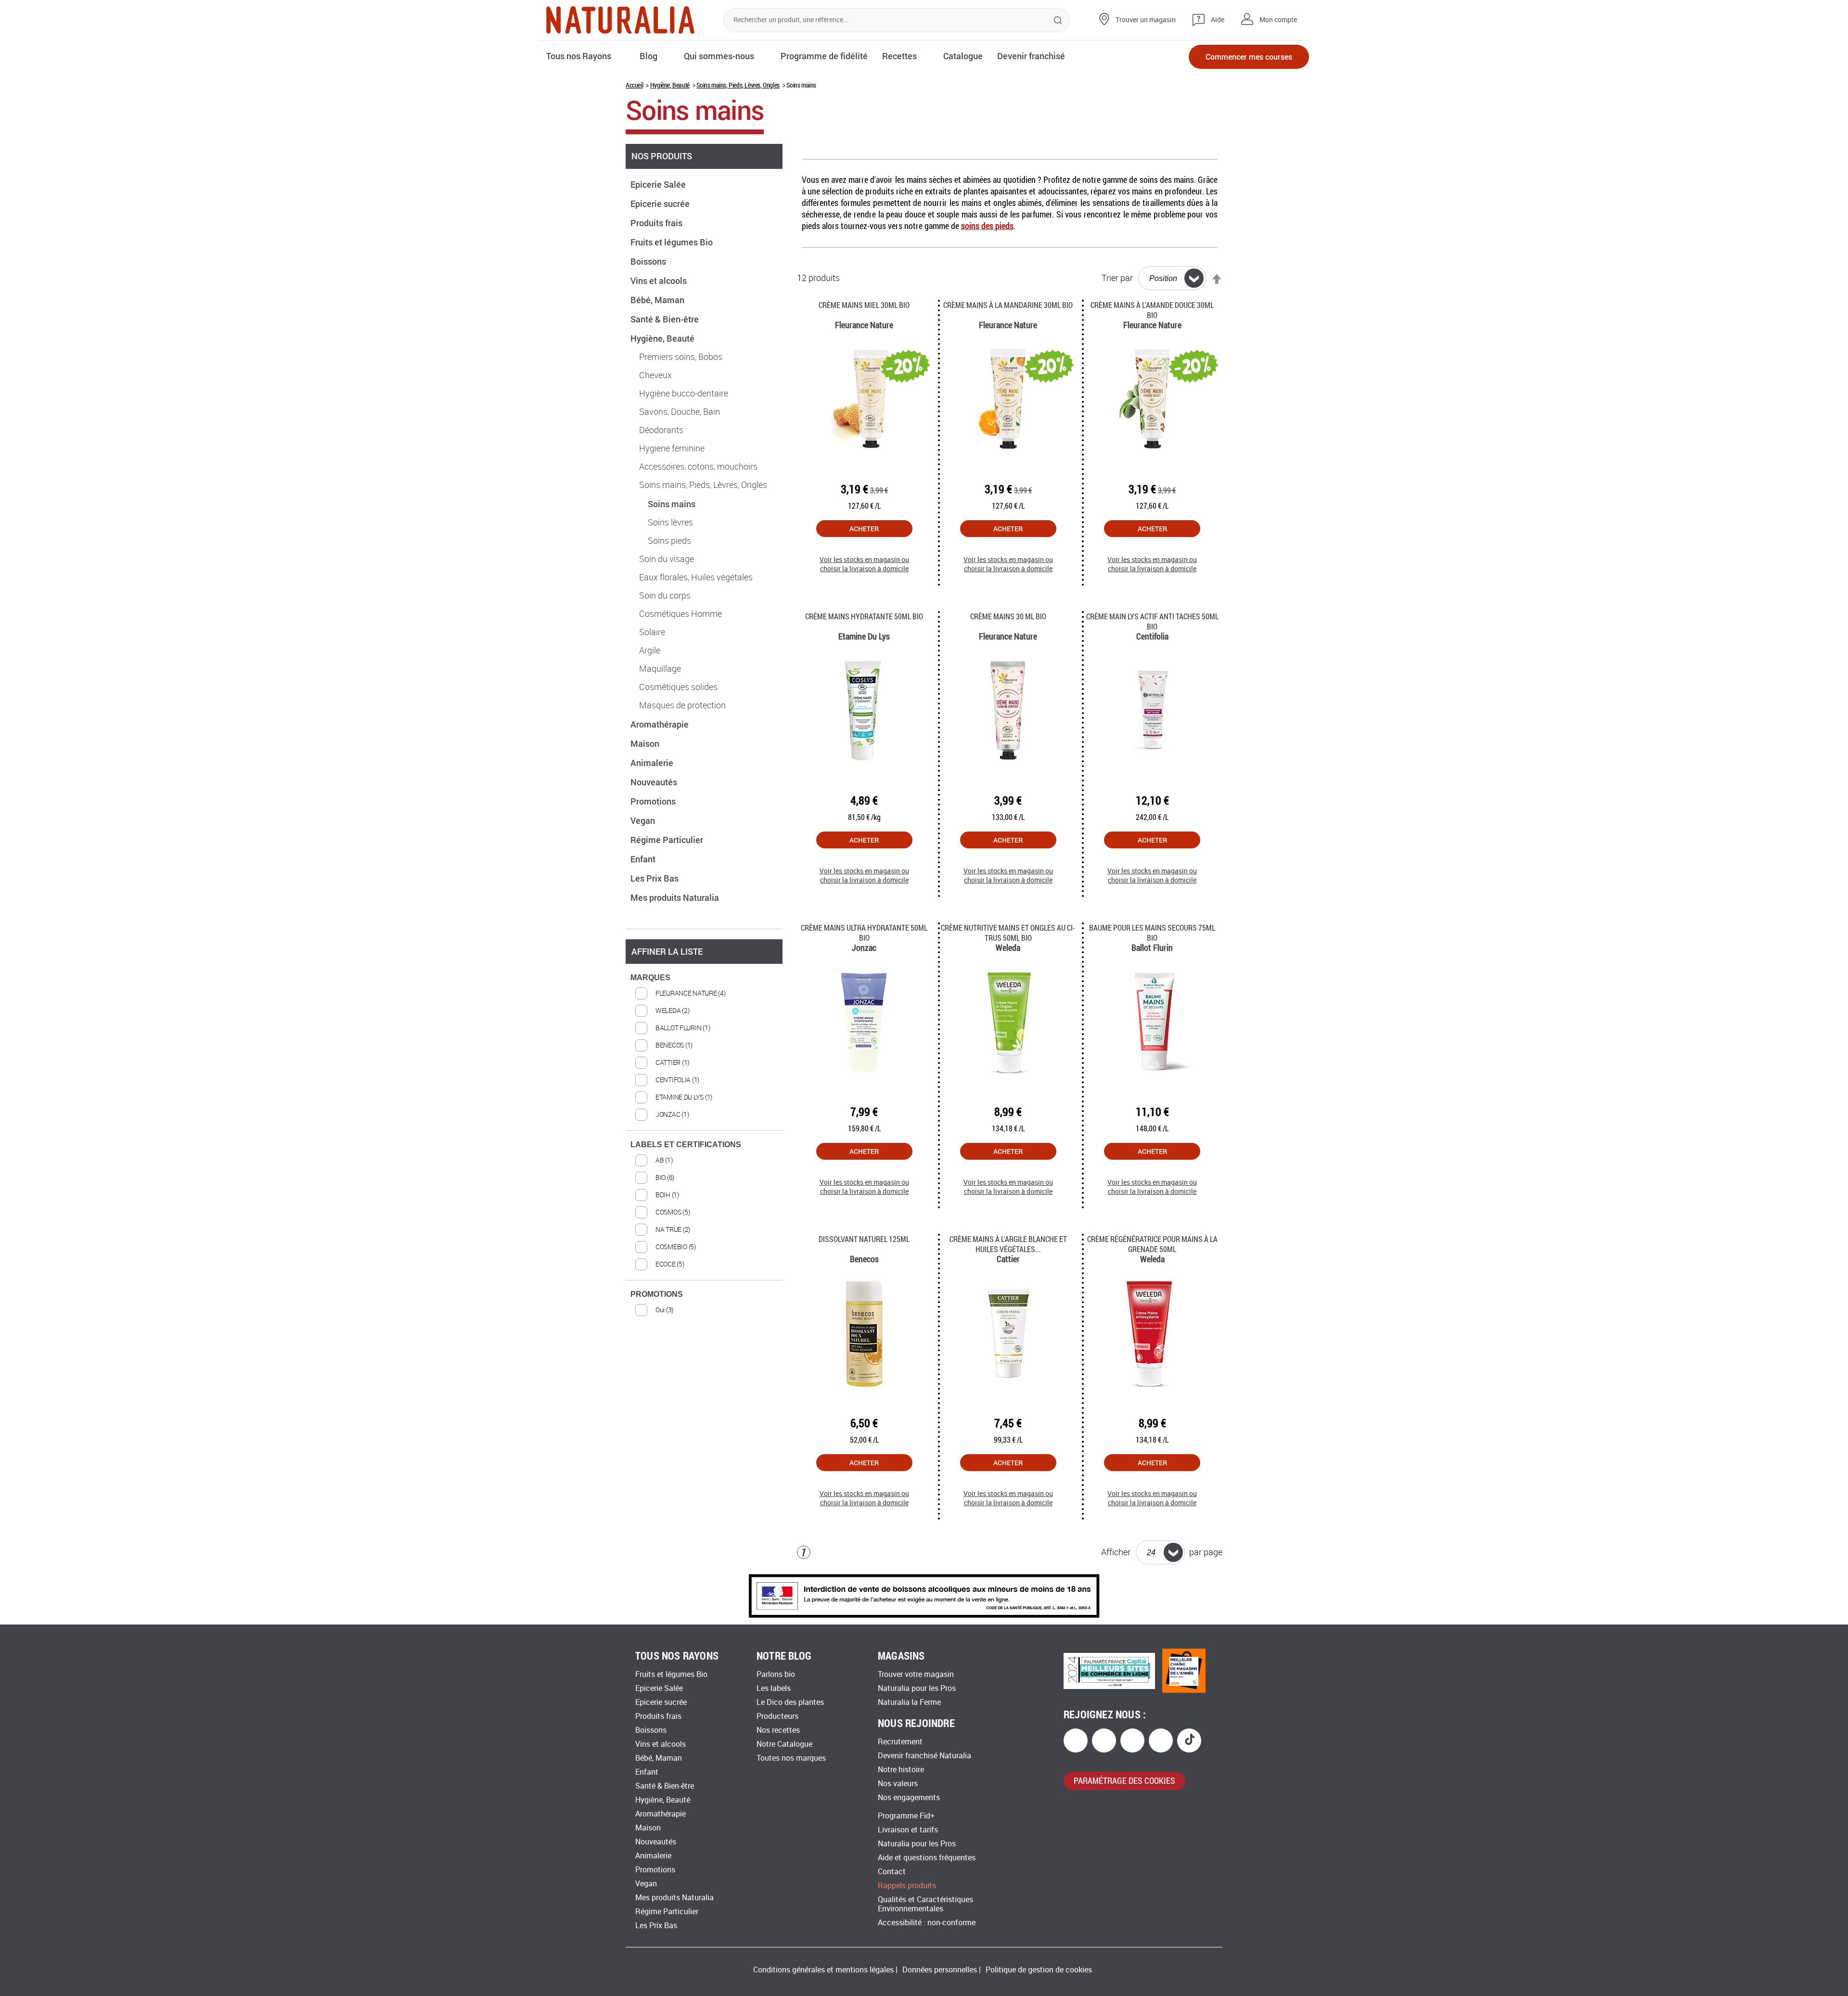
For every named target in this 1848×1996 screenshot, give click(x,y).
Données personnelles (940, 1970)
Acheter (864, 529)
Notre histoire (901, 1770)
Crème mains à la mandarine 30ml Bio (1008, 305)
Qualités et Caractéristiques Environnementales (925, 1904)
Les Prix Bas (655, 878)
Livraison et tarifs (908, 1830)
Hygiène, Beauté (670, 85)
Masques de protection (682, 705)
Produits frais (657, 223)
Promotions (654, 801)
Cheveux (655, 375)
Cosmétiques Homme (680, 614)
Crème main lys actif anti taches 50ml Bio (1152, 621)
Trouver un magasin (1146, 20)
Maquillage (660, 669)
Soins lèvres (670, 523)
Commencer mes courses (1249, 57)
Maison (646, 743)
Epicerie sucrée (661, 204)
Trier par (1117, 278)
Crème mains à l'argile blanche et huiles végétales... (1008, 1244)
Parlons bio (776, 1674)
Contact (892, 1872)
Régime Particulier (668, 840)
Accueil (634, 85)
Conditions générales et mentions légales (823, 1970)
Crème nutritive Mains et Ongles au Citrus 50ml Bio (1008, 933)
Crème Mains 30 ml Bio (1008, 616)
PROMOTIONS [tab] (657, 1294)
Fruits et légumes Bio (673, 242)
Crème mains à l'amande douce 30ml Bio (1152, 310)
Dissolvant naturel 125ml (864, 1239)
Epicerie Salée (659, 184)
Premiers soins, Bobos (681, 357)
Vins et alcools (660, 281)
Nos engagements (909, 1798)
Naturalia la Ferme (909, 1702)
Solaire (652, 632)
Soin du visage (667, 559)
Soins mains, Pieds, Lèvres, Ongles (738, 85)
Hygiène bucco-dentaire (684, 394)
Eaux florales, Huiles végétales (696, 577)
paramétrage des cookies (1124, 1780)
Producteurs (777, 1716)
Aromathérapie (661, 724)
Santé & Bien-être (666, 319)
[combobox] (897, 20)
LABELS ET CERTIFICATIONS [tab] (686, 1145)
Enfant (644, 859)
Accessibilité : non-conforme (927, 1923)
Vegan (644, 820)
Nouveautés (655, 782)
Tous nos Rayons (579, 56)
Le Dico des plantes (790, 1702)
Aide (1218, 20)
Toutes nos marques (791, 1758)
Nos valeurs (898, 1784)
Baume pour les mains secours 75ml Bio (1152, 933)
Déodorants (661, 430)
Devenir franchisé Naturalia (924, 1756)
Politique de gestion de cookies (1039, 1970)
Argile (650, 651)
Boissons (649, 261)
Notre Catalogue (784, 1744)
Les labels (774, 1688)
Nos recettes (778, 1730)
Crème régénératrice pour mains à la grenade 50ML (1152, 1244)
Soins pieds (669, 541)
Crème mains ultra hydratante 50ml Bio (864, 933)
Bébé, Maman (658, 300)
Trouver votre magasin (916, 1674)
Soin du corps (665, 596)
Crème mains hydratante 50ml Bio (864, 616)
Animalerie (653, 763)
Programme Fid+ (906, 1816)
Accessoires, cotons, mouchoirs (698, 467)
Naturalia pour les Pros (917, 1688)
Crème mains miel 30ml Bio (864, 305)
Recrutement (900, 1742)
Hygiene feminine (672, 448)
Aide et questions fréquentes (927, 1858)
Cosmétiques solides (678, 687)
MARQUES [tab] (650, 978)
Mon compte (1278, 20)
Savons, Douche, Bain (680, 412)
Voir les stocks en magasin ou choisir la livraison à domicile (864, 564)
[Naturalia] (620, 20)
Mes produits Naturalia (676, 897)
